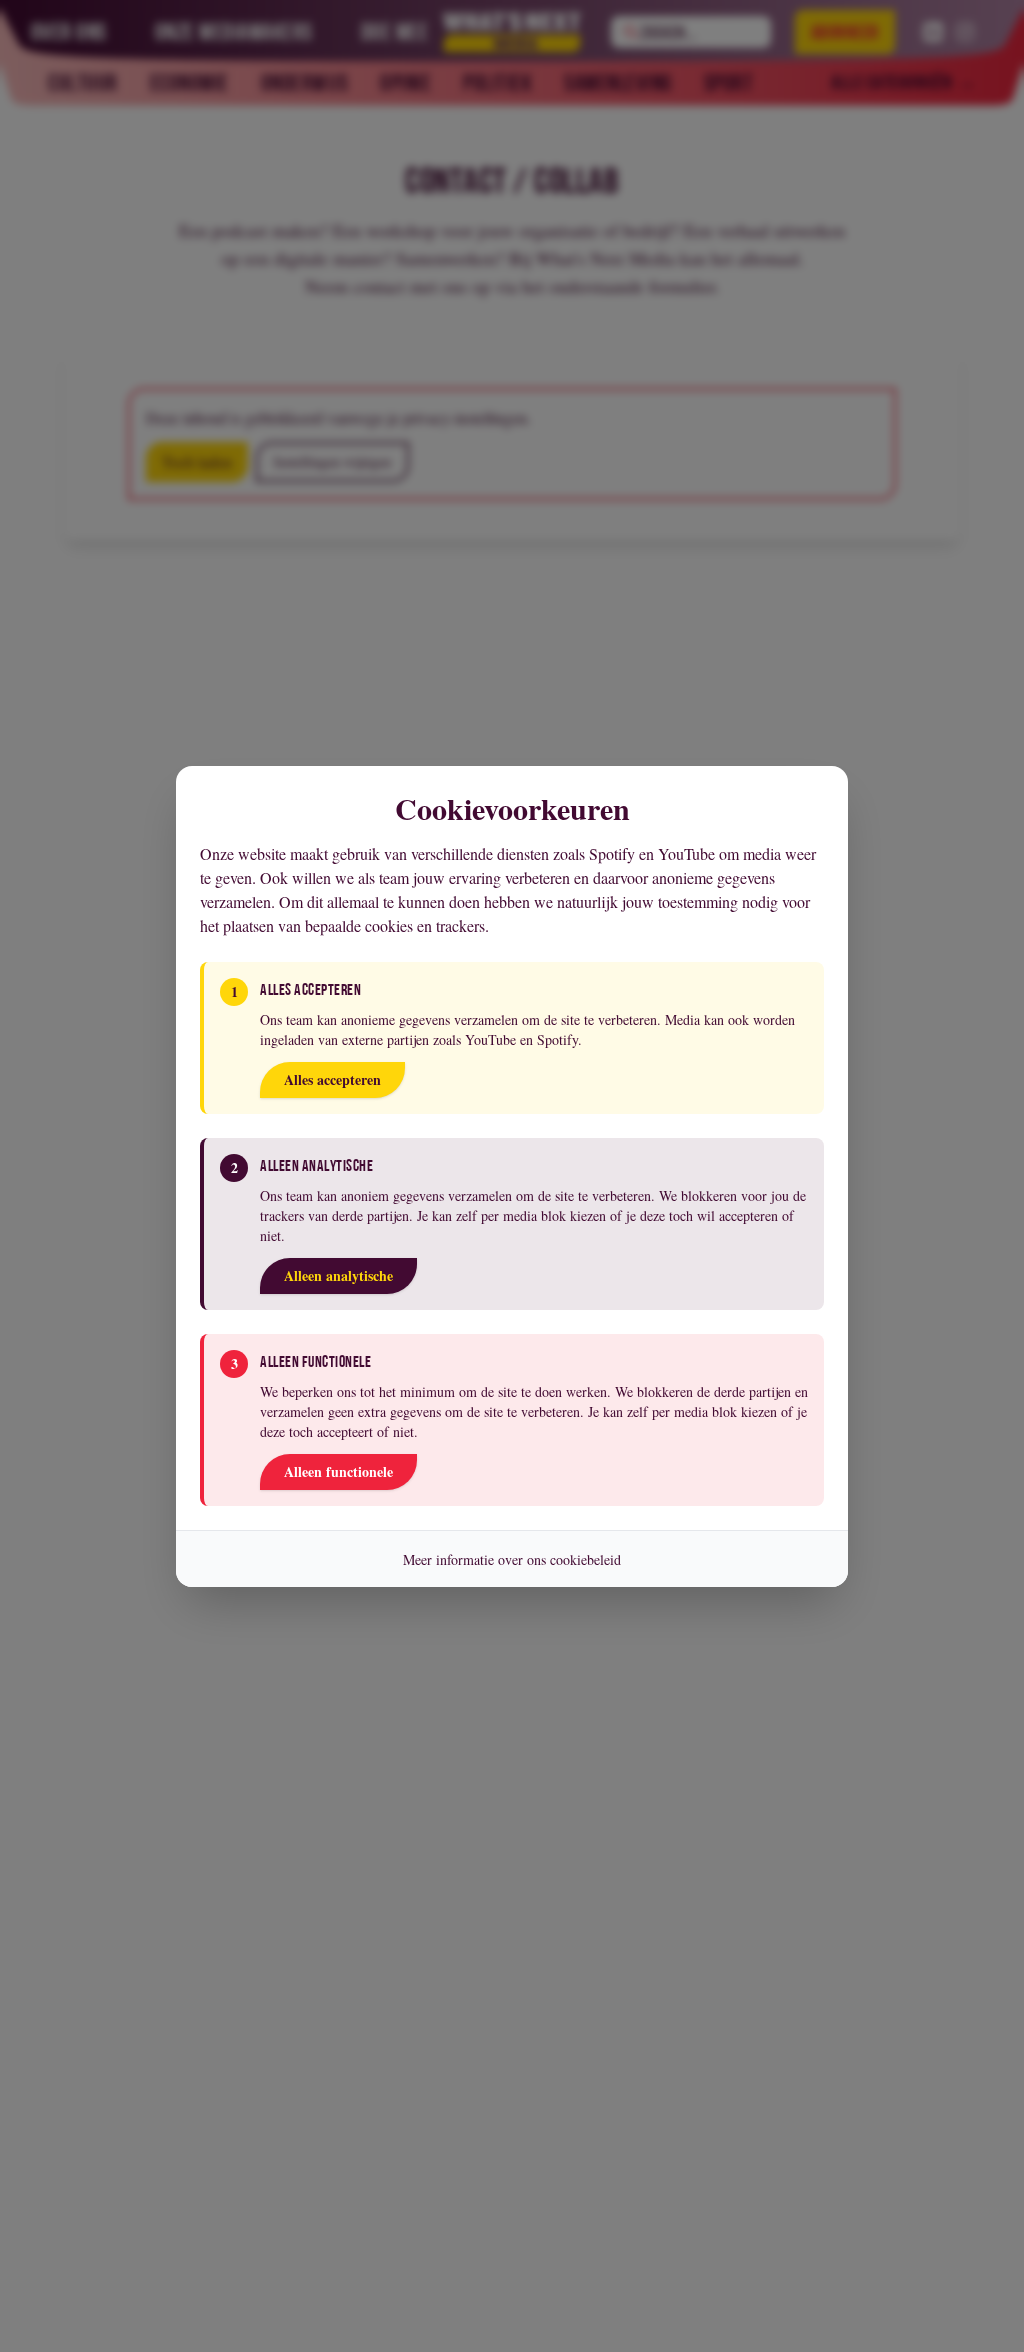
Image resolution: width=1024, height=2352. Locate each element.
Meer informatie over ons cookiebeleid (512, 1559)
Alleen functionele (338, 1471)
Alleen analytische (338, 1275)
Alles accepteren (332, 1079)
